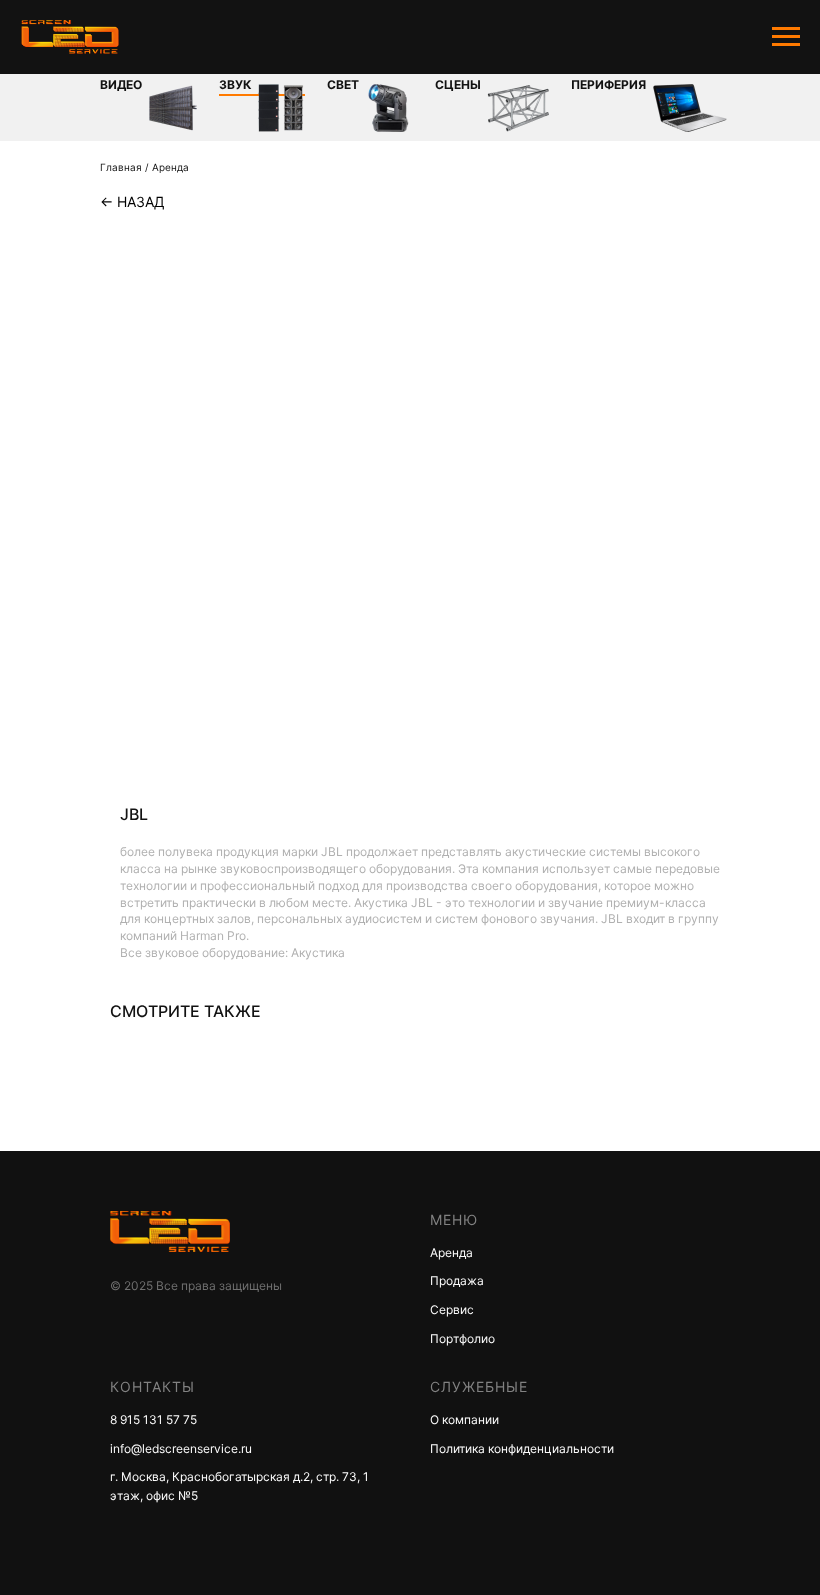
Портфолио (462, 1338)
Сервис (452, 1309)
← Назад (132, 201)
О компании (464, 1419)
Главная (121, 167)
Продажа (457, 1280)
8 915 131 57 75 (153, 1419)
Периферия (608, 84)
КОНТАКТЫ (152, 1386)
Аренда (170, 167)
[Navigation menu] (786, 37)
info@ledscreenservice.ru (181, 1448)
